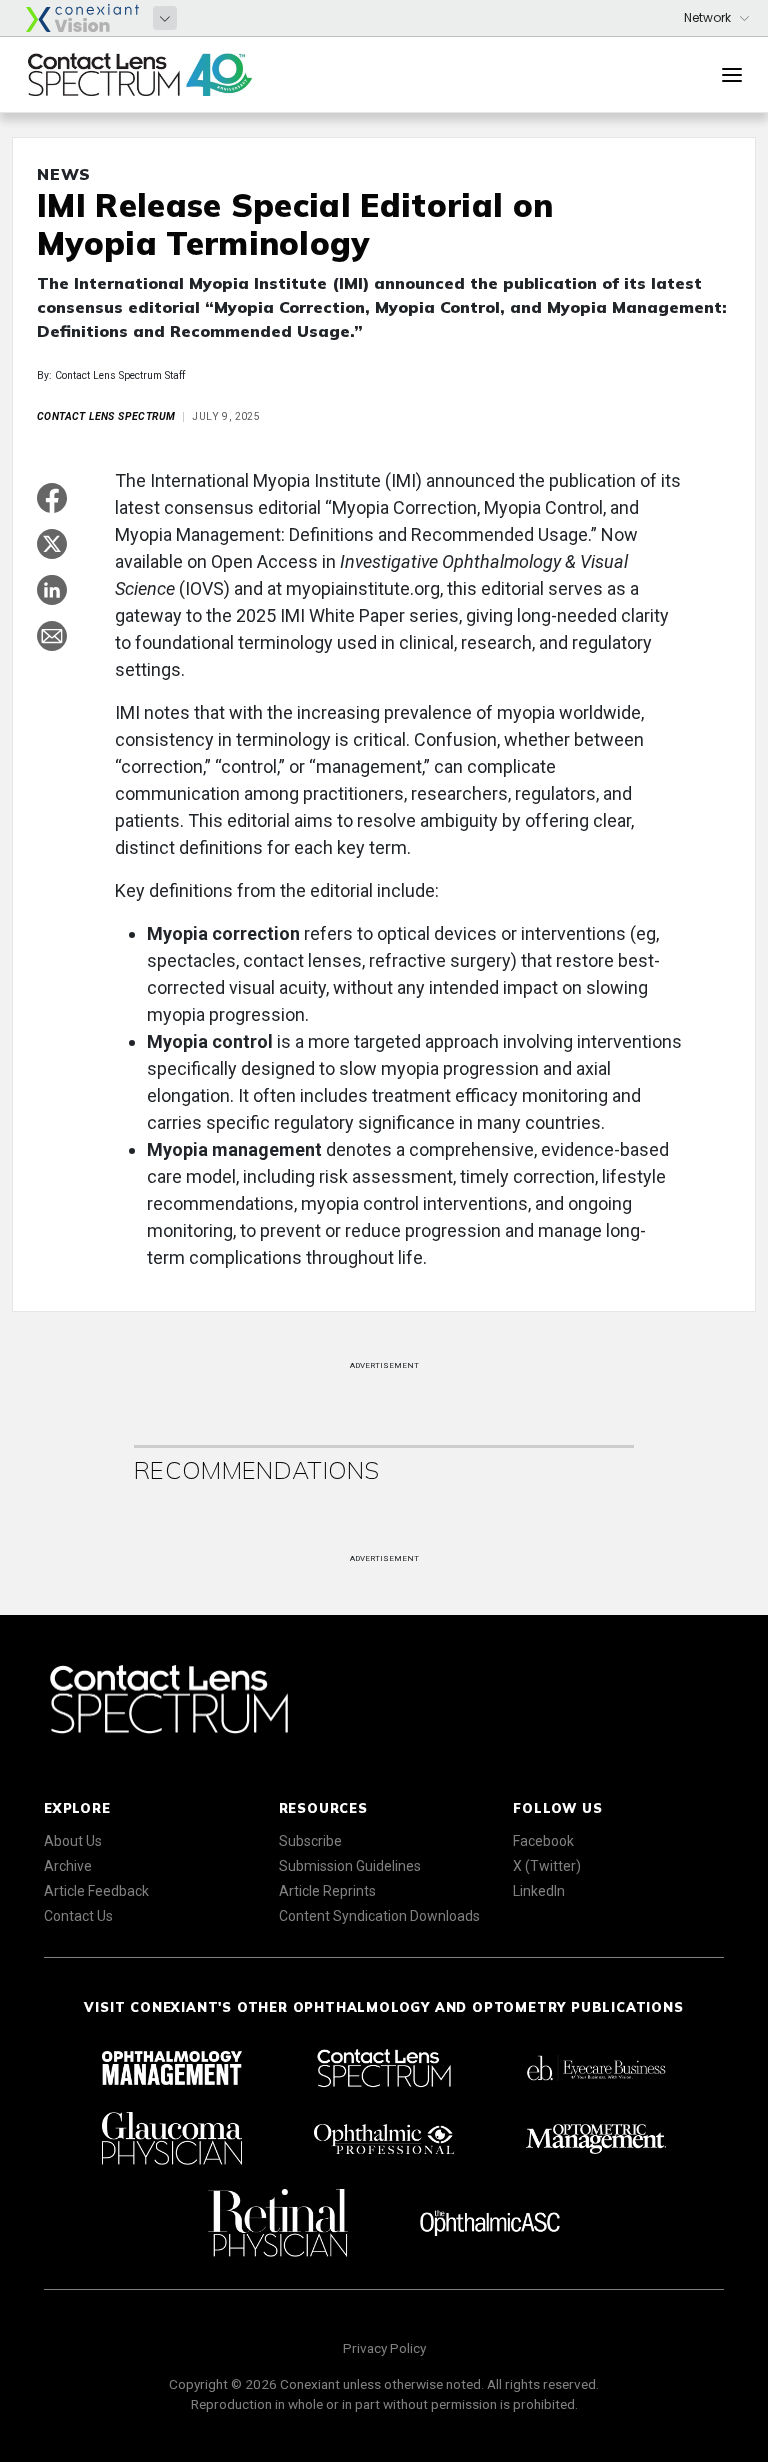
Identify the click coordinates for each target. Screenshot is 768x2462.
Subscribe (310, 1841)
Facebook (543, 1841)
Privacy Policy (384, 2348)
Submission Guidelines (350, 1866)
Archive (68, 1866)
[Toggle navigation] (732, 75)
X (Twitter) (547, 1866)
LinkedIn (539, 1891)
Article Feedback (96, 1891)
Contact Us (78, 1916)
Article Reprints (327, 1891)
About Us (73, 1841)
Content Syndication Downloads (379, 1916)
